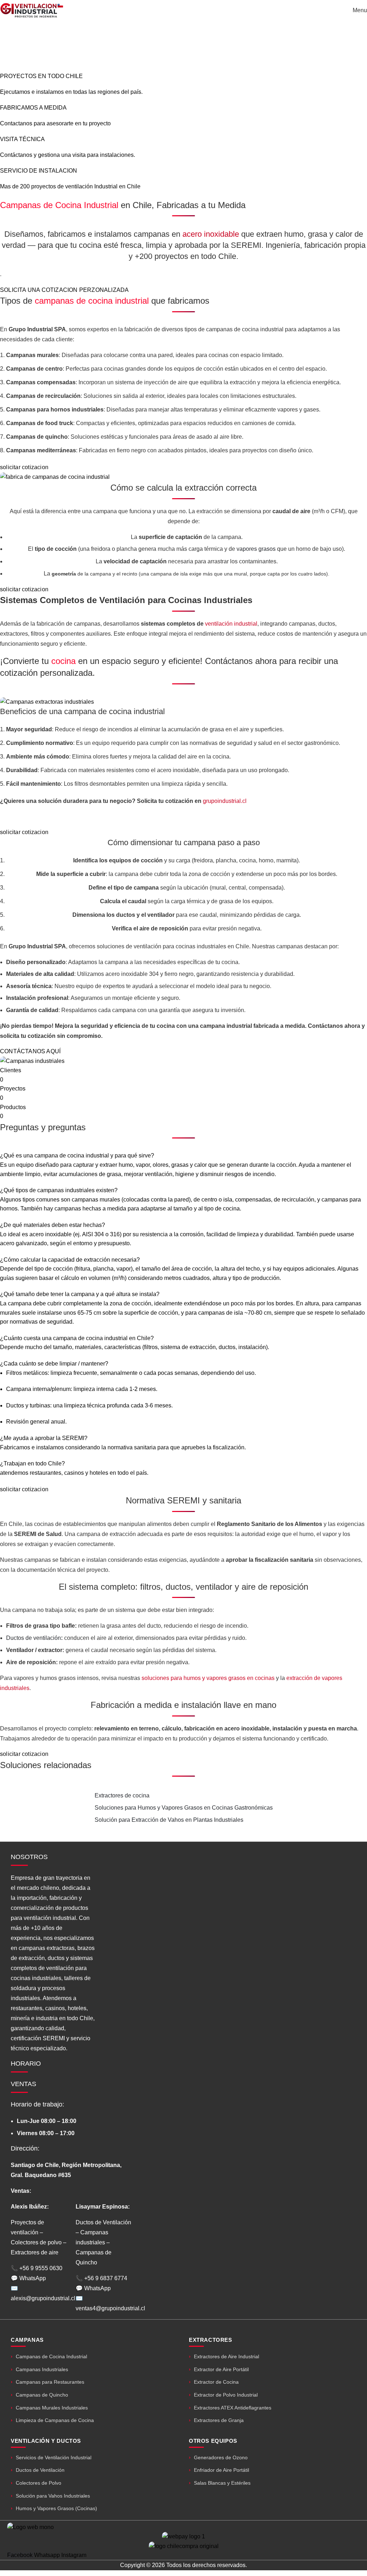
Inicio (134, 48)
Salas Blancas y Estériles (222, 2483)
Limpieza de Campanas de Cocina (55, 2420)
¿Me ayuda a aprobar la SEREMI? (44, 1438)
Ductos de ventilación (34, 1638)
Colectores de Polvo (39, 2483)
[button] (183, 1156)
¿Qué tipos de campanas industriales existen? (59, 1190)
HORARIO (26, 2064)
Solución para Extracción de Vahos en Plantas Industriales (169, 1820)
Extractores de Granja (219, 2420)
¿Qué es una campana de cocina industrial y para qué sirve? (77, 1155)
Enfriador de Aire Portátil (221, 2470)
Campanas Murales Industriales (52, 2408)
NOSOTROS (29, 1857)
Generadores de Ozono (221, 2457)
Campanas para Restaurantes (50, 2382)
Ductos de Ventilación (40, 2470)
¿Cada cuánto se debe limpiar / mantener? (54, 1364)
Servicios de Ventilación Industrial (54, 2457)
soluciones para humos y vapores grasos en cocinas (208, 1678)
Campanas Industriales (42, 2369)
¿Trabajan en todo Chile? (32, 1463)
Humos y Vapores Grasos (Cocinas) (56, 2508)
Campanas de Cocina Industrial (51, 2356)
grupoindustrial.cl (225, 801)
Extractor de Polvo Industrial (226, 2395)
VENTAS (23, 2084)
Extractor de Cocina (216, 2382)
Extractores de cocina (122, 1795)
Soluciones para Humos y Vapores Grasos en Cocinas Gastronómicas (184, 1808)
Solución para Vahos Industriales (53, 2496)
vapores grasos (256, 549)
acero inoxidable (211, 234)
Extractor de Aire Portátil (221, 2369)
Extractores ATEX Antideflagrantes (233, 2408)
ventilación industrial (231, 624)
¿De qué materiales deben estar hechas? (53, 1225)
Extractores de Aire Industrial (227, 2356)
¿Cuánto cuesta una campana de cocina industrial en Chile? (77, 1338)
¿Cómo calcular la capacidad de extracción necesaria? (70, 1260)
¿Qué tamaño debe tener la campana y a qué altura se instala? (80, 1294)
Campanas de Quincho (42, 2395)
